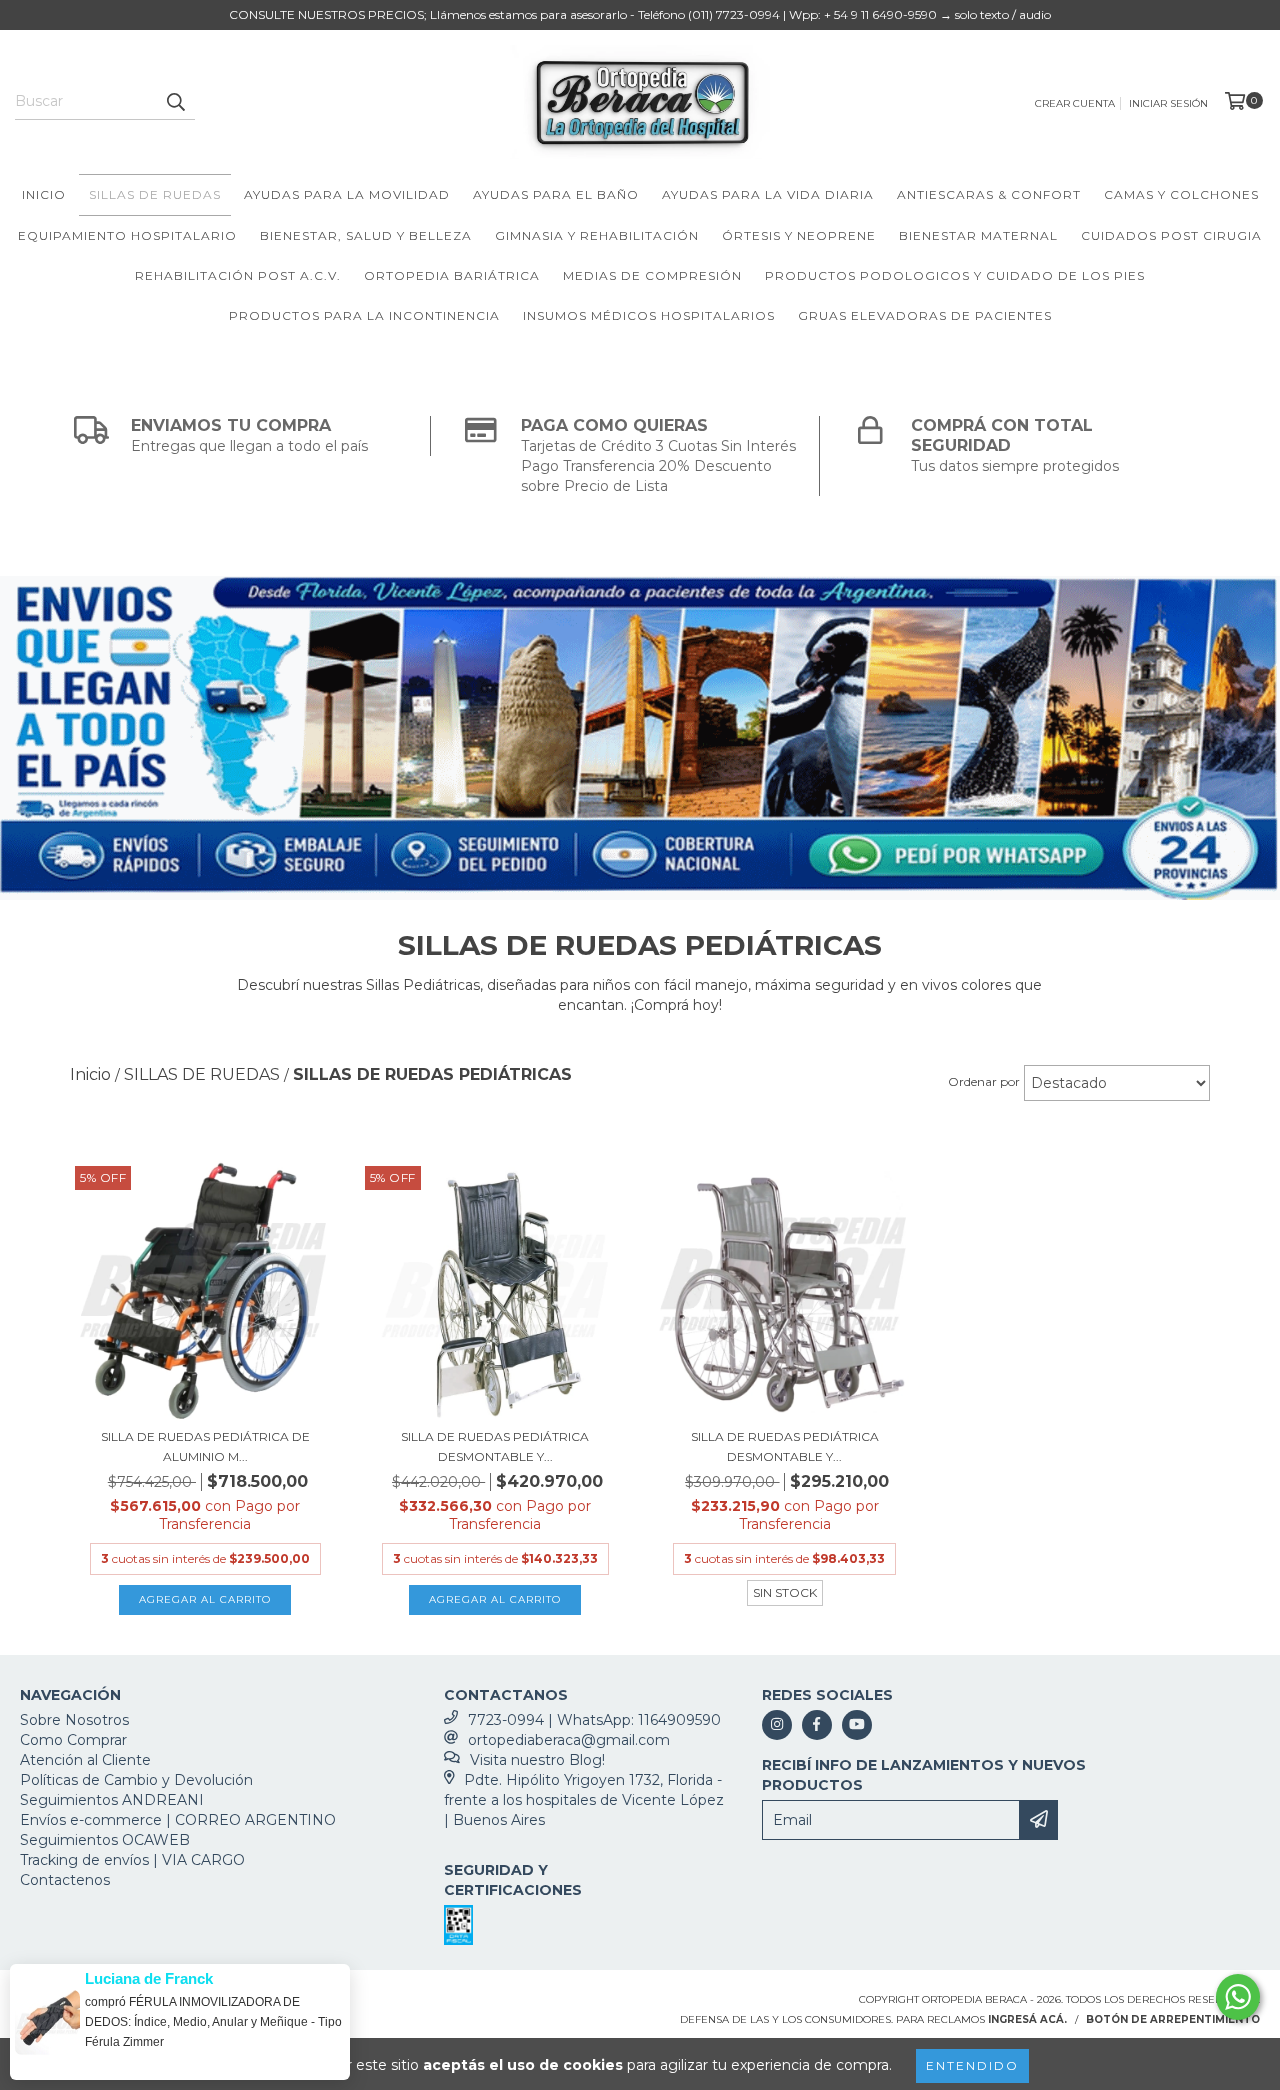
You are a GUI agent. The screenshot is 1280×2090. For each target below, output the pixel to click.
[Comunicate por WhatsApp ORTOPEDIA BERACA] (1238, 1997)
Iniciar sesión (1168, 103)
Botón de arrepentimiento (1173, 2019)
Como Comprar (73, 1740)
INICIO (44, 194)
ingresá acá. (1027, 2019)
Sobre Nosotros (74, 1720)
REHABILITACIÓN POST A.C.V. (238, 275)
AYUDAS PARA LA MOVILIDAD (347, 194)
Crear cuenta (1075, 103)
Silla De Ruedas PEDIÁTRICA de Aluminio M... (205, 1446)
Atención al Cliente (85, 1760)
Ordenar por (984, 1081)
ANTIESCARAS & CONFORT (989, 194)
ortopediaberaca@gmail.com (569, 1740)
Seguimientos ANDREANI (112, 1800)
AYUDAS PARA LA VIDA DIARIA (768, 194)
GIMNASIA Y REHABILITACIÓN (597, 235)
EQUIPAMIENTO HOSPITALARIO (127, 235)
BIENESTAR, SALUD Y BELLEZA (366, 235)
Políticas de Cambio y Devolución (136, 1780)
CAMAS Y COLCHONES (1181, 194)
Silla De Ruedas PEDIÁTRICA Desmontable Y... (495, 1446)
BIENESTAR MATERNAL (978, 235)
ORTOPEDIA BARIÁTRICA (452, 275)
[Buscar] (175, 102)
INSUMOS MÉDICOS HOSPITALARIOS (649, 315)
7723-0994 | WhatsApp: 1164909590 (594, 1720)
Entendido (972, 2065)
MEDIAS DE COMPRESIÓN (652, 275)
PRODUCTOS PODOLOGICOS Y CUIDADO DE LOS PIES (955, 275)
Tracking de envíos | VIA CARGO (132, 1860)
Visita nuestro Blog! (537, 1760)
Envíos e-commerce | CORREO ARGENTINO (178, 1820)
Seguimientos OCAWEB (105, 1840)
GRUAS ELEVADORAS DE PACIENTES (925, 315)
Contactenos (65, 1880)
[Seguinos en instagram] (777, 1725)
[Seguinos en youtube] (857, 1725)
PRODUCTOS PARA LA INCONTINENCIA (364, 315)
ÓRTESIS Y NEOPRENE (799, 235)
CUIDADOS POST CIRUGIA (1171, 235)
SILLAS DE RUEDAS (155, 194)
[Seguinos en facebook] (817, 1725)
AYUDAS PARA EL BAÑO (556, 194)
